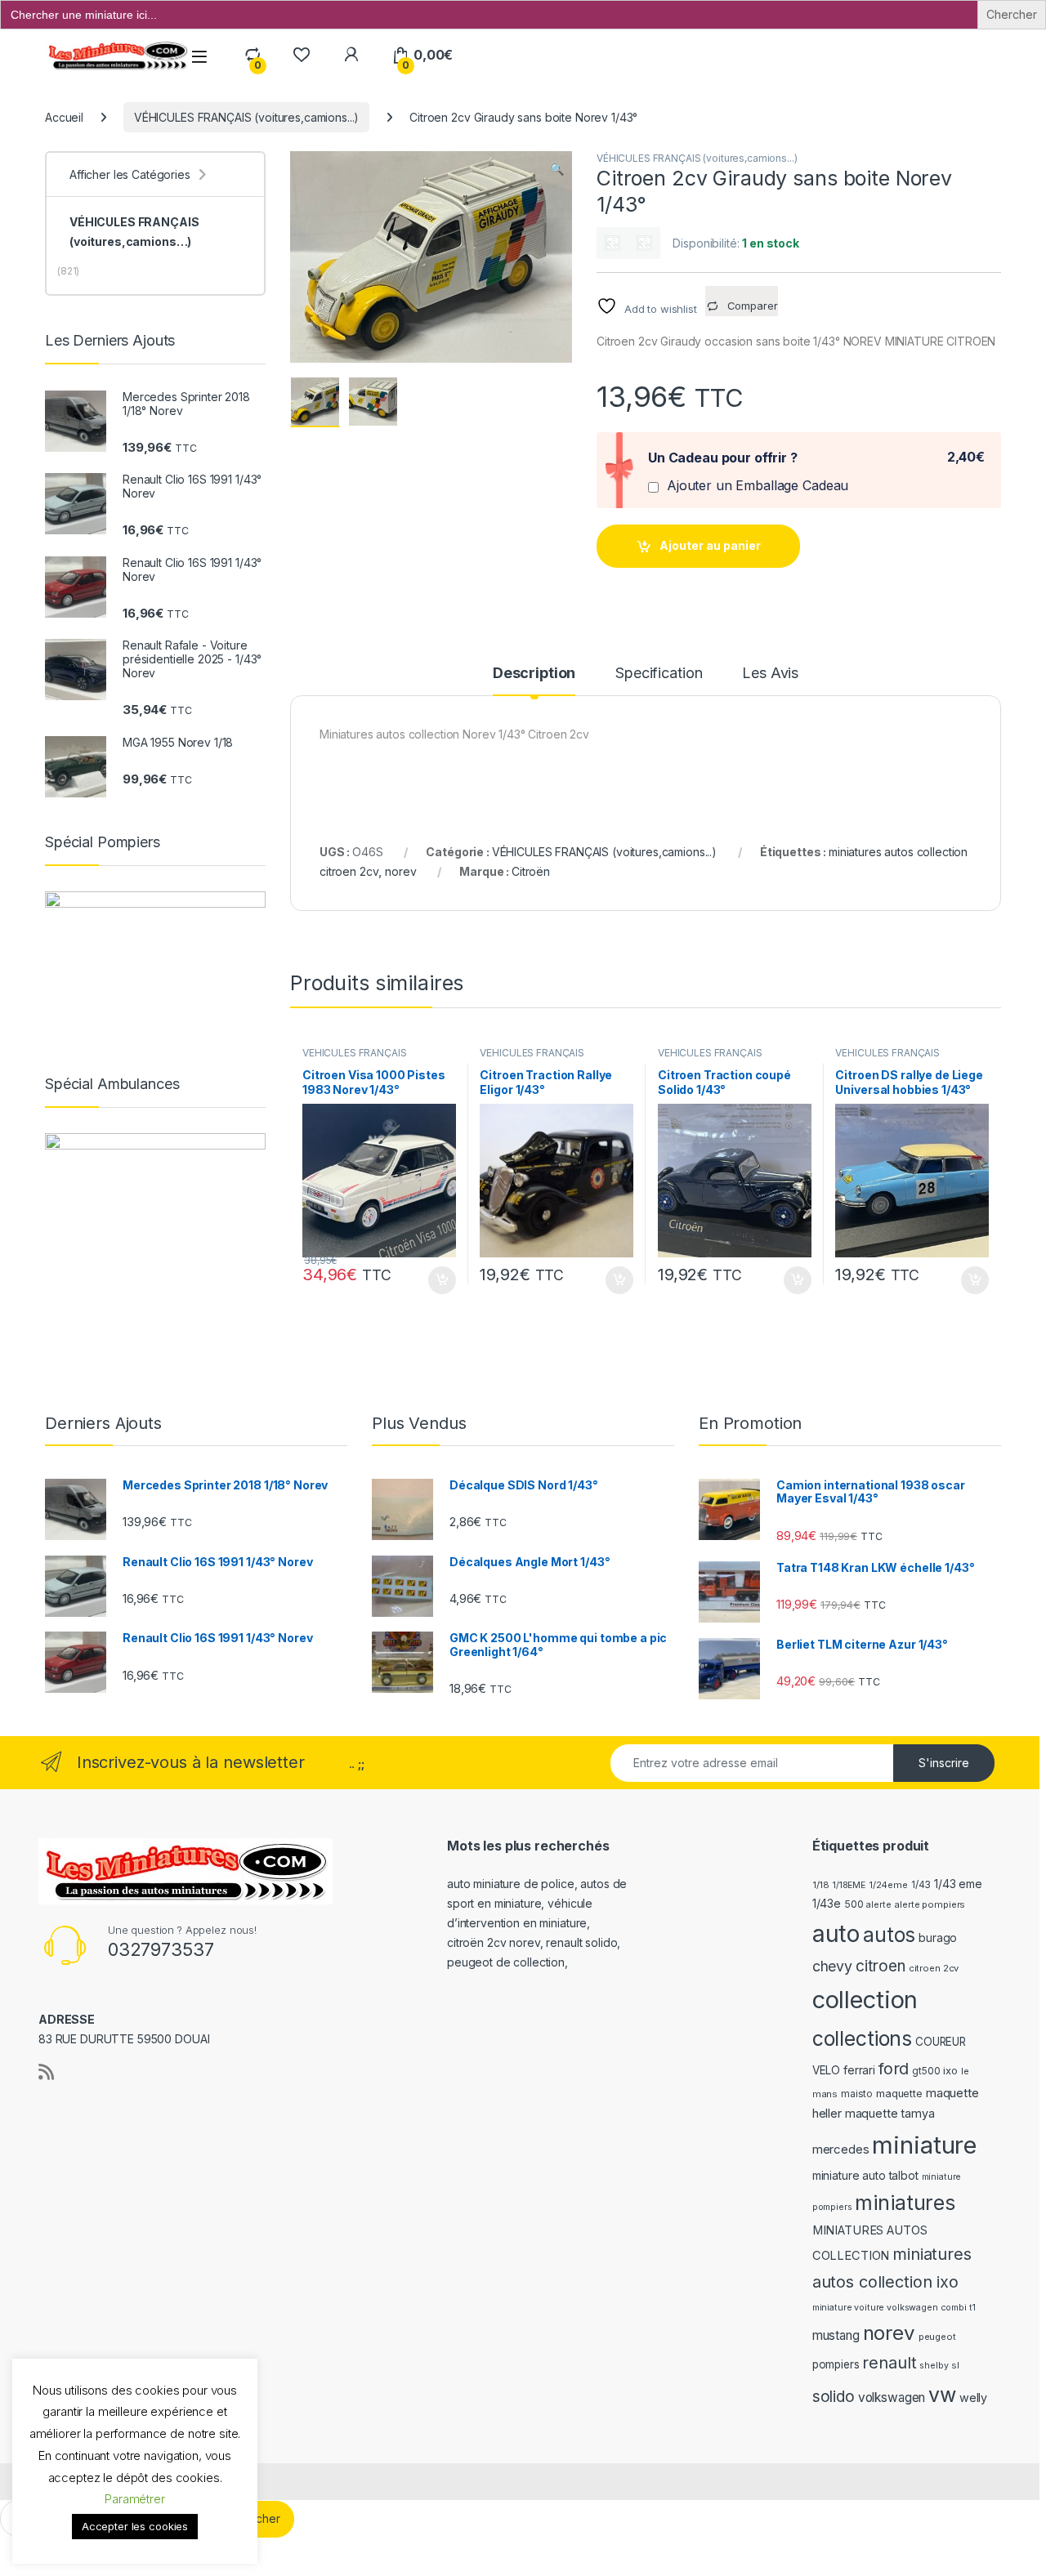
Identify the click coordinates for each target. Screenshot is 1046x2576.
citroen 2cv (934, 1968)
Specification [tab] (659, 674)
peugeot (937, 2337)
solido (834, 2397)
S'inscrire (944, 1763)
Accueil (64, 117)
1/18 (821, 1885)
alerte (878, 1905)
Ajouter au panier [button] (436, 1280)
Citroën (531, 871)
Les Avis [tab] (770, 674)
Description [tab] (534, 674)
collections (862, 2038)
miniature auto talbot (865, 2175)
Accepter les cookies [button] (135, 2526)
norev (400, 871)
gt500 (926, 2071)
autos (889, 1935)
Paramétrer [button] (135, 2499)
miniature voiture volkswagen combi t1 (894, 2308)
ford (894, 2069)
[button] (557, 169)
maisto (857, 2094)
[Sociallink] (46, 2072)
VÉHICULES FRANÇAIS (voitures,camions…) (134, 232)
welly (973, 2397)
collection (865, 2000)
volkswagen (892, 2397)
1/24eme (888, 1885)
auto (836, 1933)
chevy (832, 1966)
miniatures (905, 2203)
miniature (924, 2145)
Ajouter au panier (710, 545)
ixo (950, 2071)
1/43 (921, 1885)
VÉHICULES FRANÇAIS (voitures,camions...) (246, 117)
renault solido (581, 1942)
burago (938, 1938)
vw (942, 2395)
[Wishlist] (301, 55)
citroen (881, 1966)
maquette (899, 2094)
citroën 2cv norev (494, 1942)
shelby (934, 2366)
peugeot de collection (506, 1962)
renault (889, 2363)
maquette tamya (890, 2113)
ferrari (859, 2070)
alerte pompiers (930, 1904)
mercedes (841, 2150)
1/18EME (849, 1885)
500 (854, 1904)
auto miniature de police (511, 1884)
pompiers (836, 2364)
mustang (836, 2335)
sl (955, 2365)
